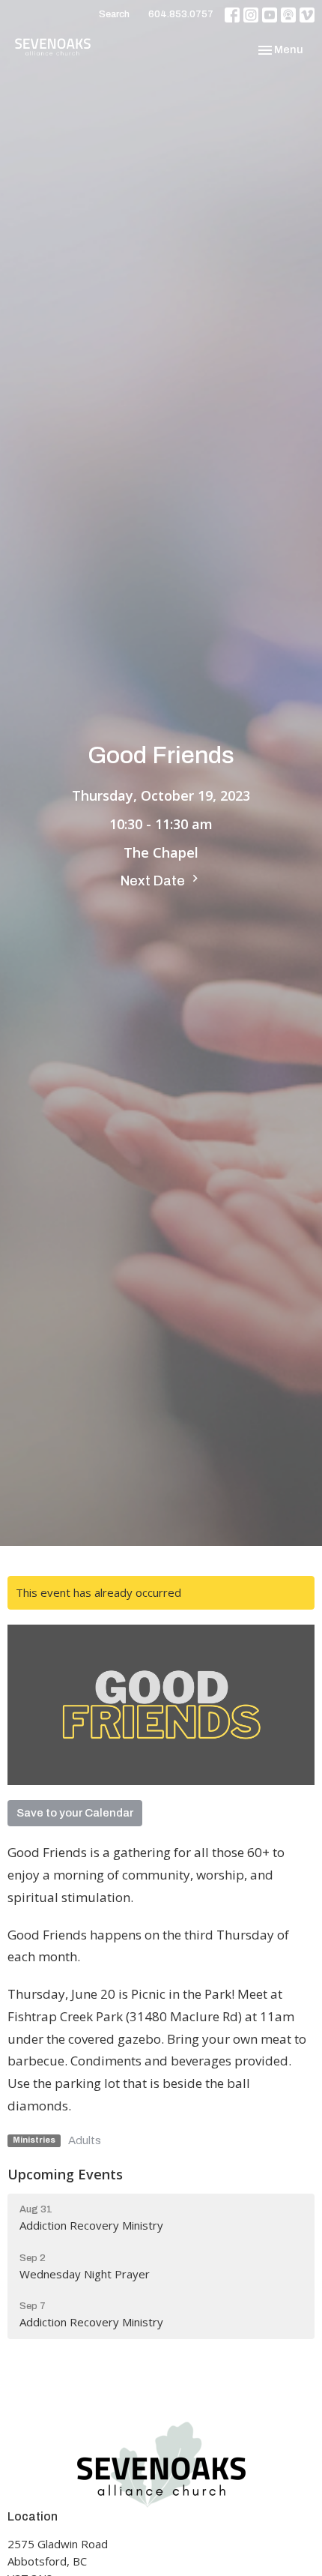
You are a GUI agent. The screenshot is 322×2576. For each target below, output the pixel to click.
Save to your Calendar (75, 1813)
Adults (85, 2140)
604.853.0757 (181, 14)
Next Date (154, 881)
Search (114, 14)
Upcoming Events (65, 2174)
